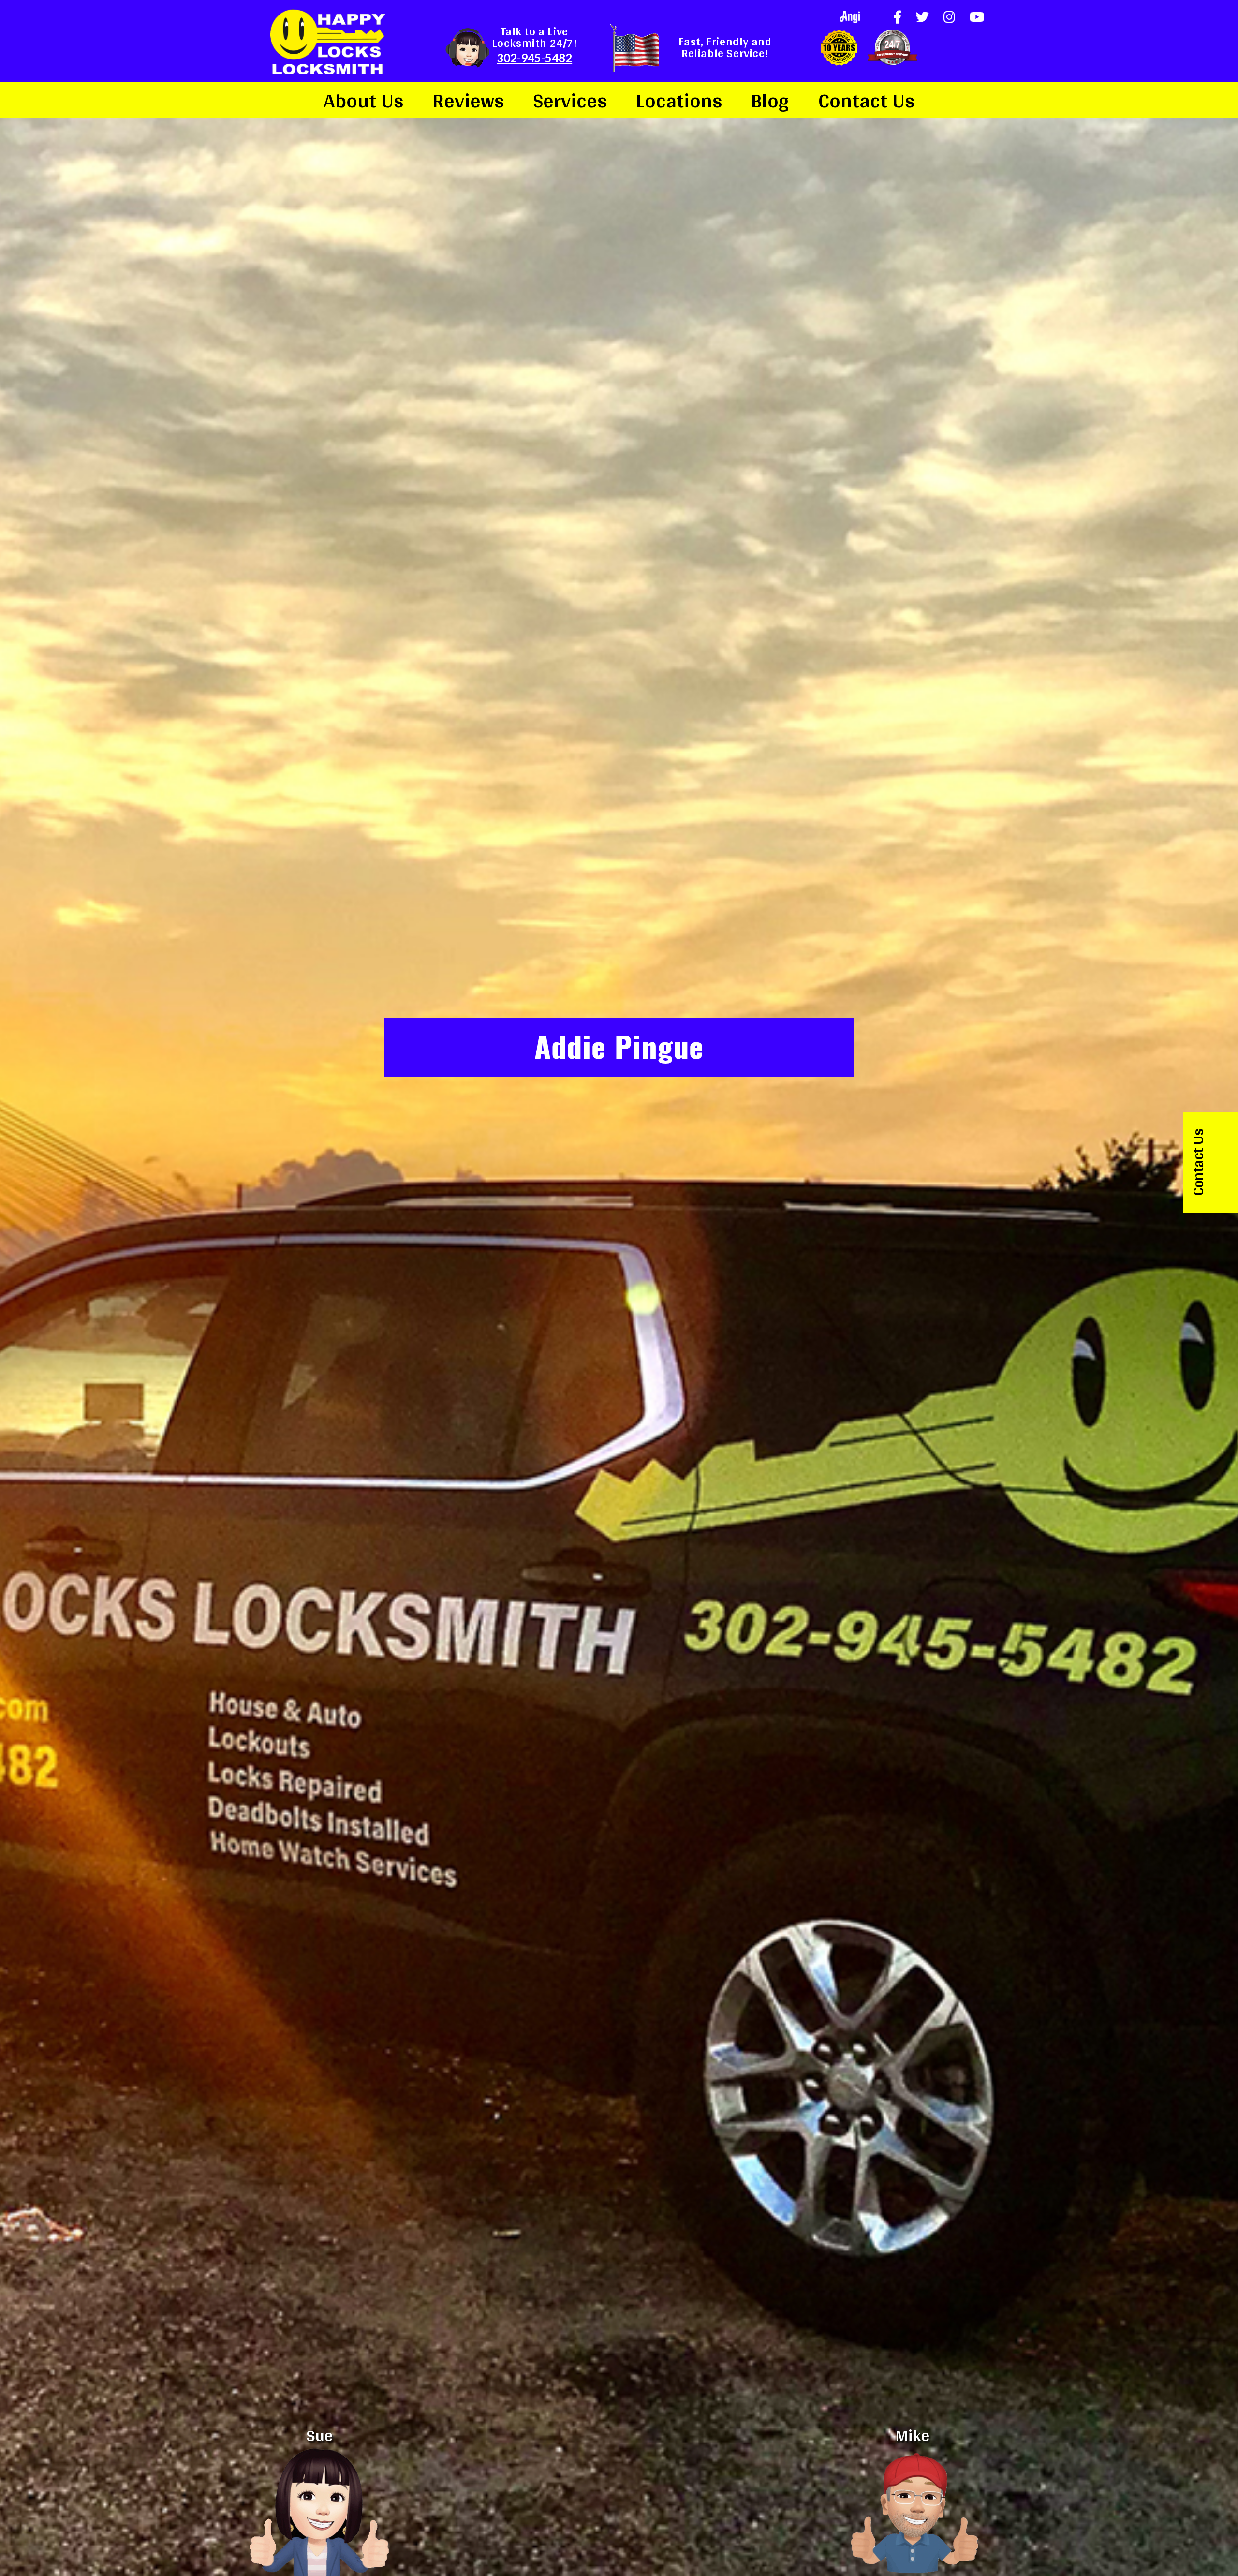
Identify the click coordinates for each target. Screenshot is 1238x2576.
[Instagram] (949, 17)
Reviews (468, 100)
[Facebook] (897, 17)
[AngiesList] (850, 17)
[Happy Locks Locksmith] (327, 41)
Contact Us (866, 100)
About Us (363, 100)
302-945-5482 (534, 58)
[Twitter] (922, 17)
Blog (770, 100)
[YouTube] (977, 17)
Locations (679, 100)
